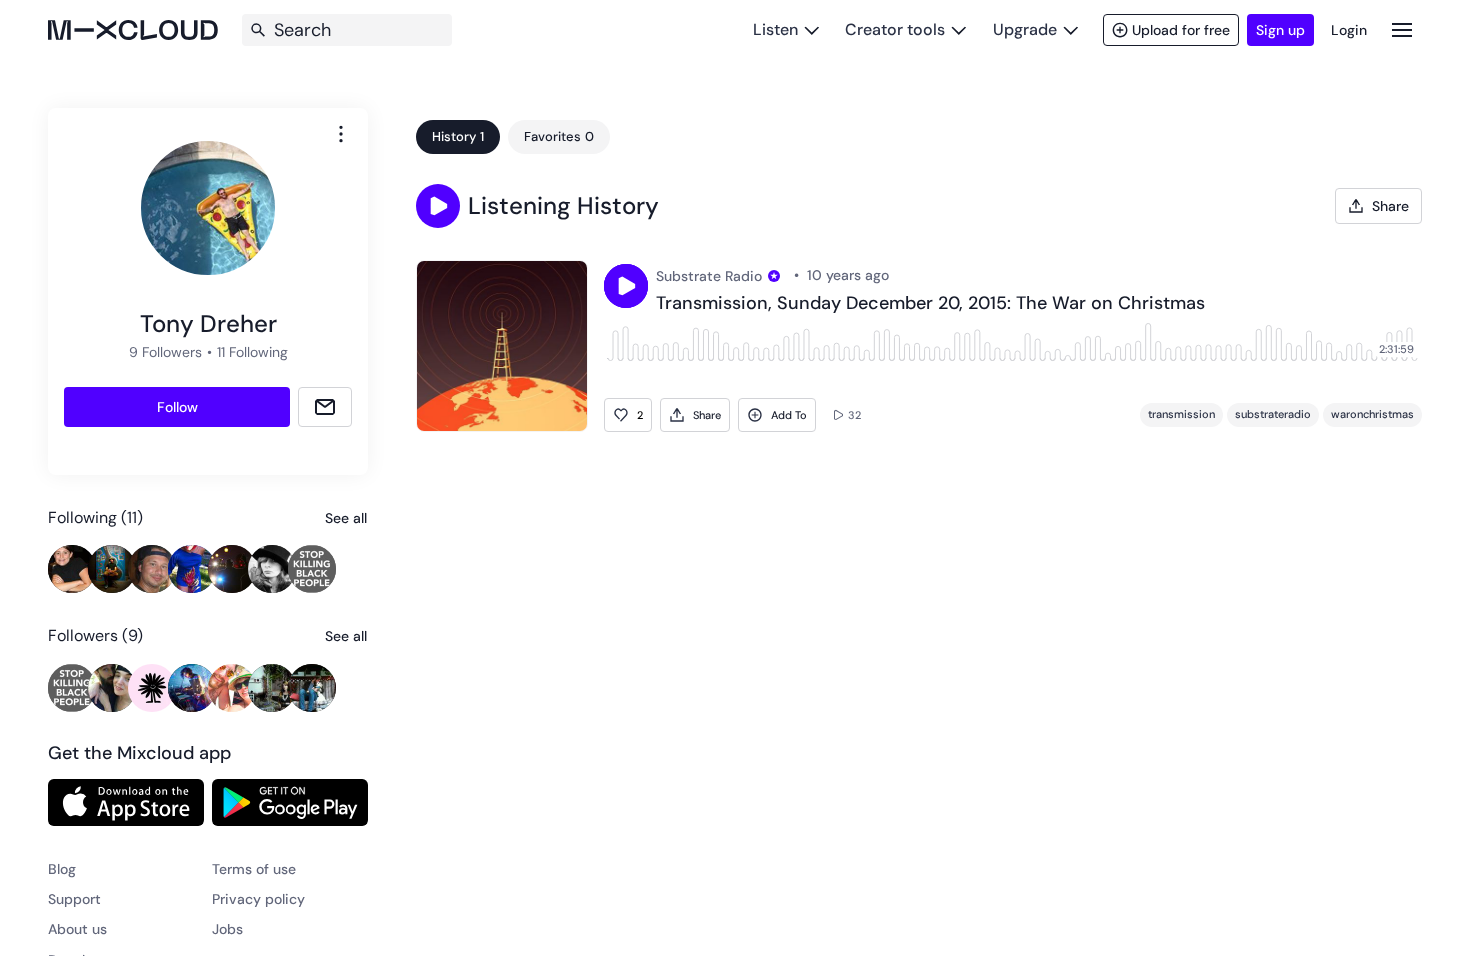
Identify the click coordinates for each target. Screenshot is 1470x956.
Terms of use (254, 869)
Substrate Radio (709, 276)
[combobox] (341, 134)
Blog (62, 869)
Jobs (227, 929)
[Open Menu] (1402, 29)
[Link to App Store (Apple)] (126, 802)
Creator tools (895, 29)
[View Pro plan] (774, 276)
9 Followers (165, 352)
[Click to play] (626, 286)
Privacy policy (258, 899)
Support (74, 899)
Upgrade (1025, 29)
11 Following (252, 352)
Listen (775, 29)
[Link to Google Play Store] (290, 802)
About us (77, 929)
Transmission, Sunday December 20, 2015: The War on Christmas (930, 304)
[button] (438, 206)
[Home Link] (133, 30)
